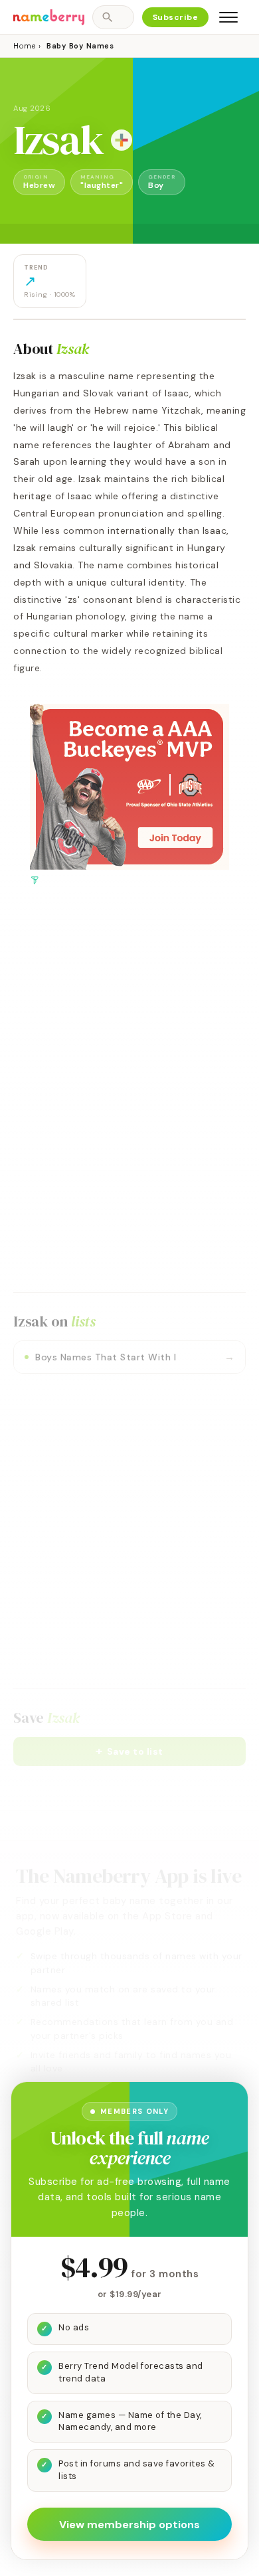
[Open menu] (228, 17)
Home (24, 46)
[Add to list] (122, 140)
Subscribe (176, 17)
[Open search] (113, 17)
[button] (129, 1751)
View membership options (129, 2525)
